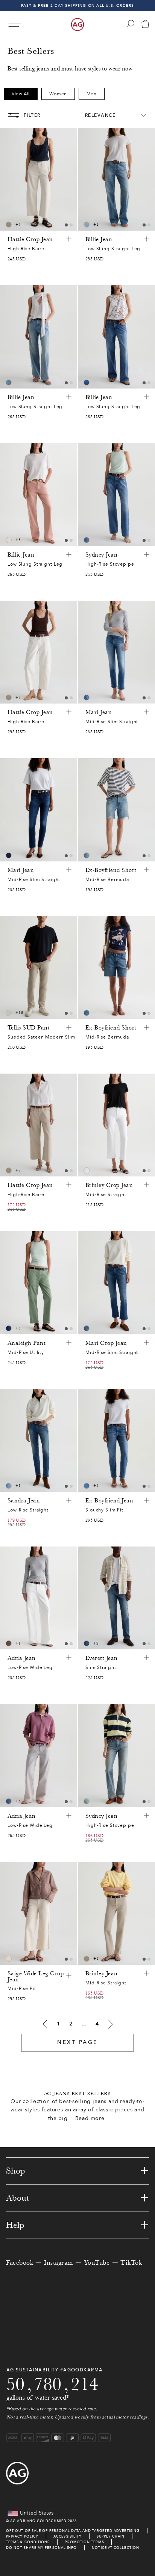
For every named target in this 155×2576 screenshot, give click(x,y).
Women (58, 94)
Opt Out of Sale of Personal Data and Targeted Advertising (73, 2531)
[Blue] (87, 225)
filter (32, 115)
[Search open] (131, 24)
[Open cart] (145, 25)
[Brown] (9, 225)
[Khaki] (9, 1643)
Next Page (77, 2042)
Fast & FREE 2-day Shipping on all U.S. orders (78, 5)
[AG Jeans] (77, 24)
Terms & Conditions (28, 2542)
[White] (9, 1013)
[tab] (66, 225)
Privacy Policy (22, 2536)
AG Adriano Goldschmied (38, 2521)
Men (92, 94)
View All (21, 94)
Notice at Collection (115, 2548)
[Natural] (9, 540)
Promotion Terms (84, 2542)
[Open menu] (15, 25)
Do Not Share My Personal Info (41, 2548)
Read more (90, 2118)
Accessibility (68, 2536)
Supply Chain (111, 2536)
